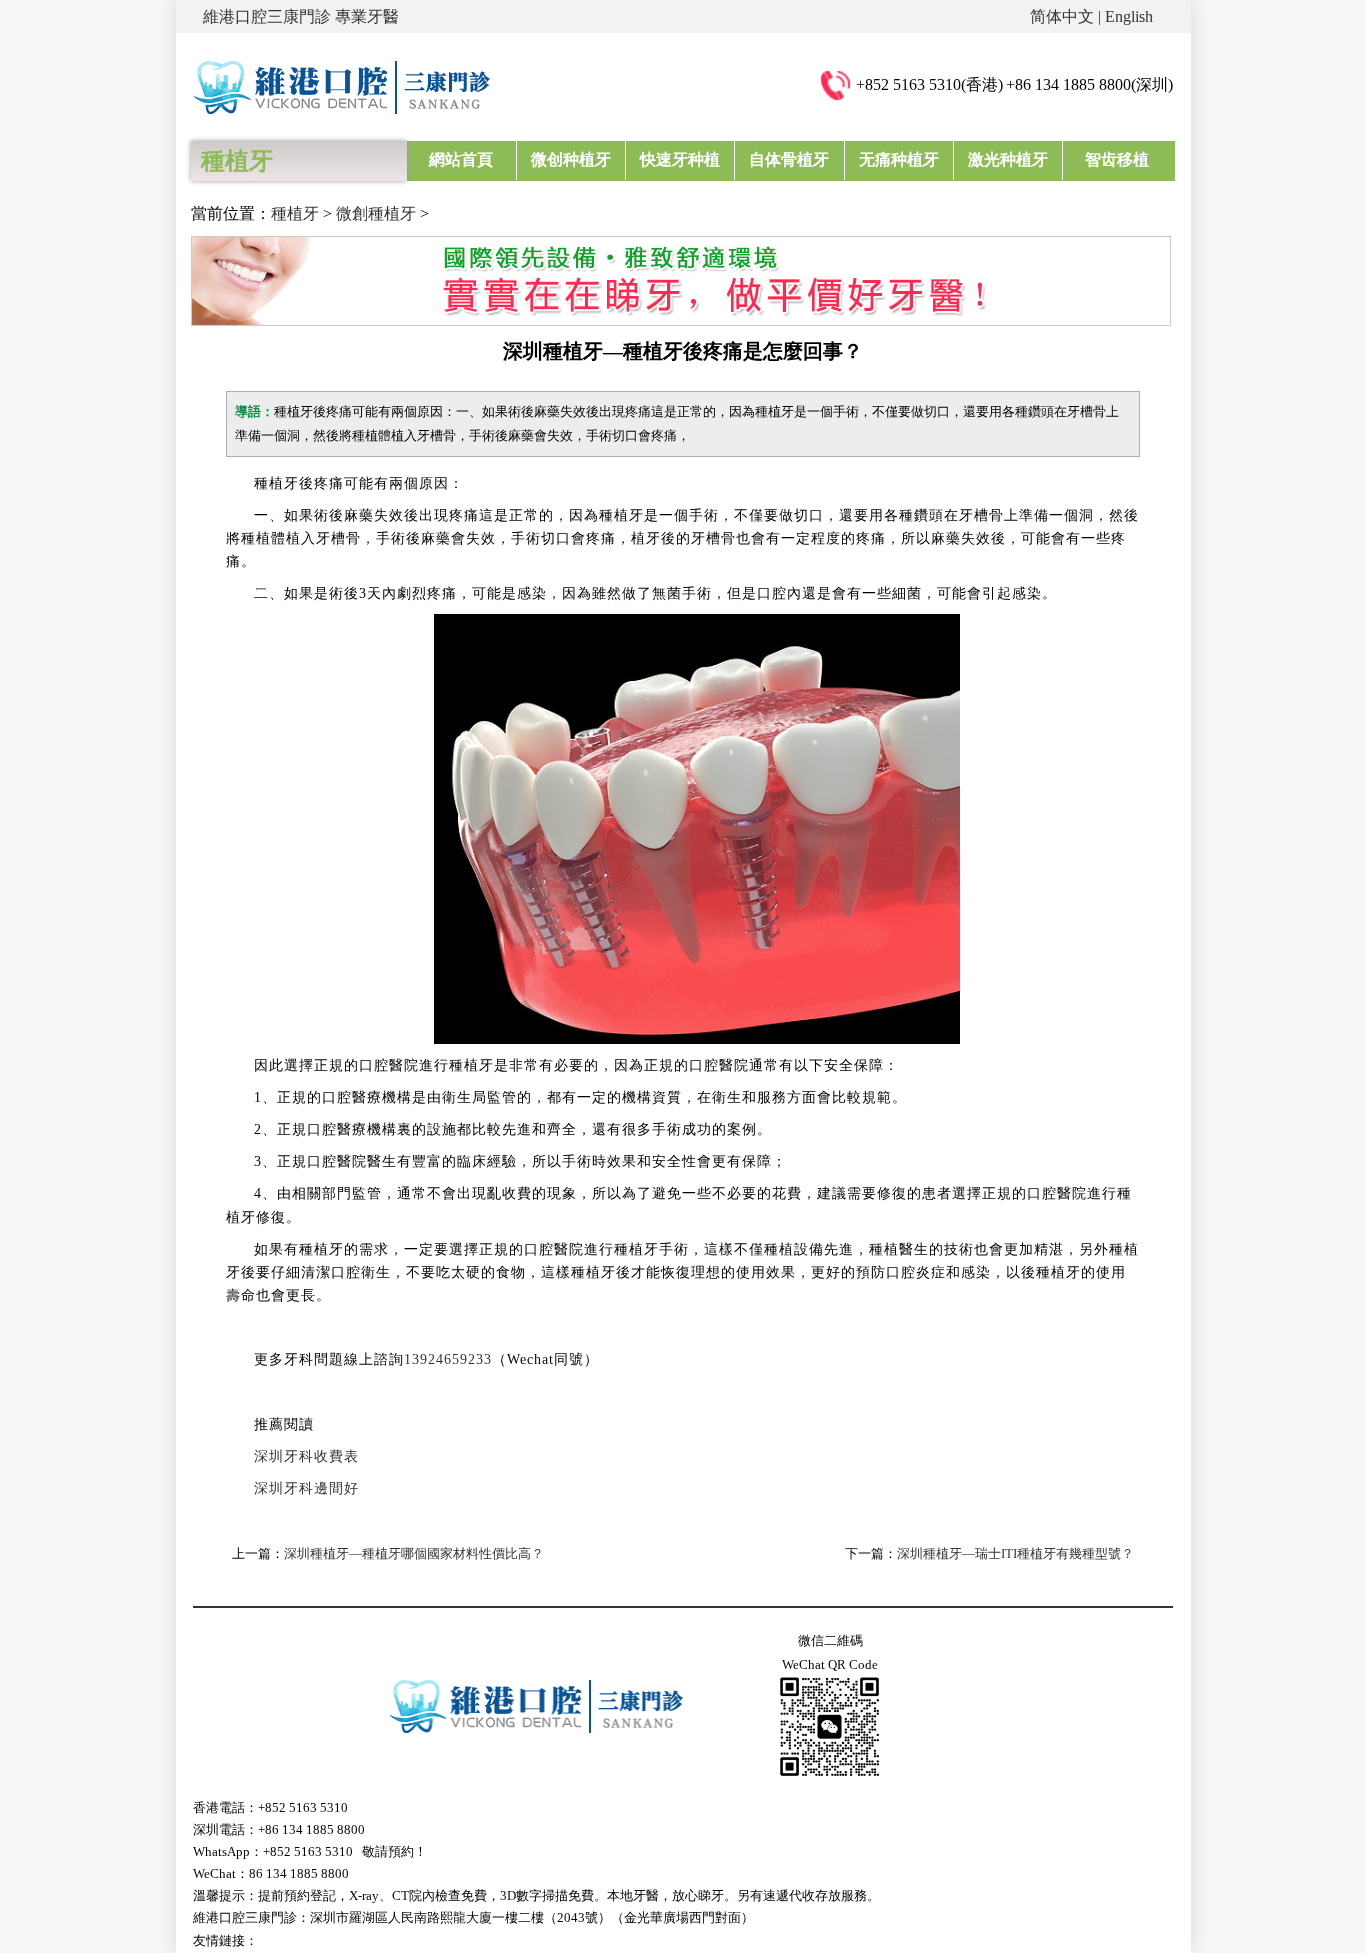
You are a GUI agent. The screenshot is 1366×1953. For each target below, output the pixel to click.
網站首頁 (461, 159)
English (1129, 16)
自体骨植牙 (789, 159)
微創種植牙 (376, 213)
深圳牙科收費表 (306, 1456)
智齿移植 (1117, 159)
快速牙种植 (680, 159)
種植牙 (295, 213)
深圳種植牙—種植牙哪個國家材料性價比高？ (414, 1553)
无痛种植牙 (899, 159)
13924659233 (448, 1359)
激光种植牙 (1008, 159)
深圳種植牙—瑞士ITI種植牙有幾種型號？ (1015, 1553)
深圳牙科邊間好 (306, 1488)
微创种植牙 (571, 159)
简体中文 (1062, 16)
